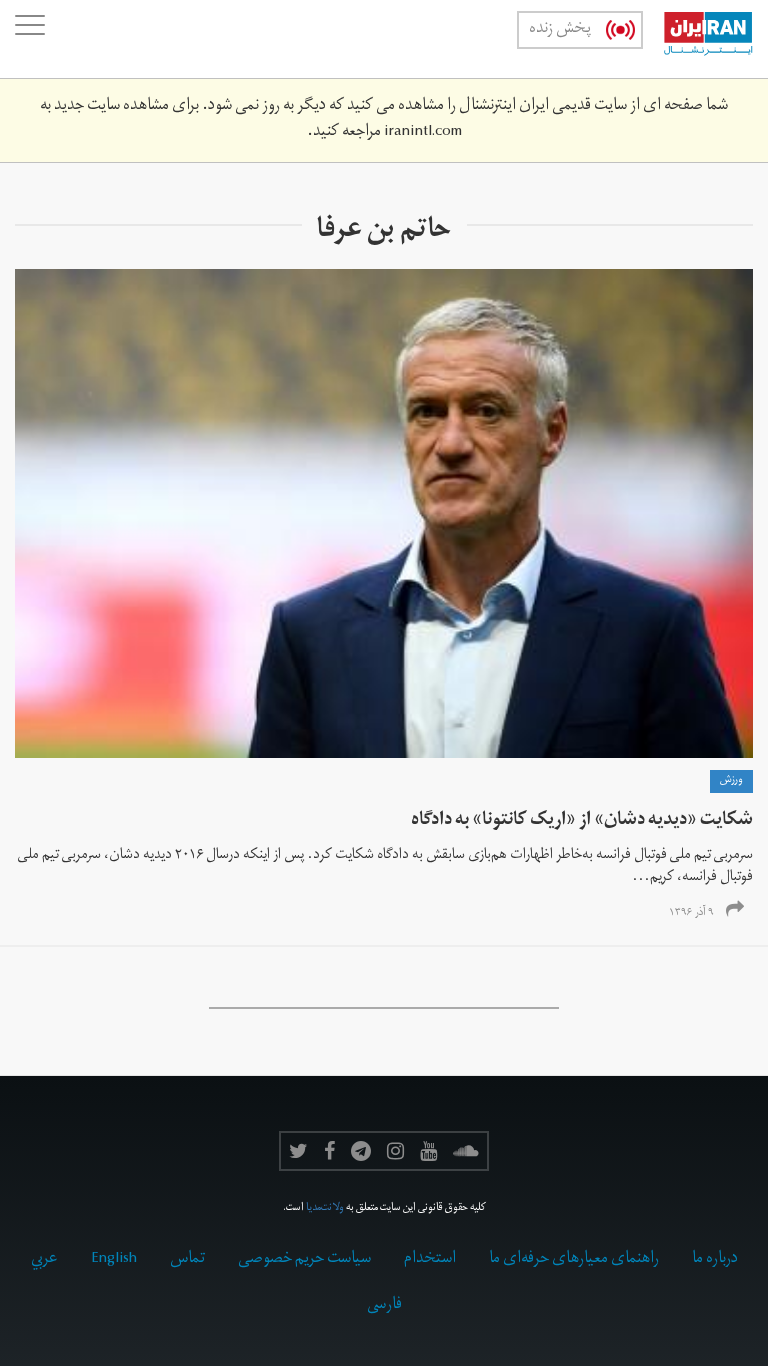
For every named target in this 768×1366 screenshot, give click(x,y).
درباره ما (715, 1260)
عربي (44, 1260)
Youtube (428, 1151)
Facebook (329, 1151)
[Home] (698, 39)
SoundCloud (466, 1151)
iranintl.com (423, 133)
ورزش (731, 781)
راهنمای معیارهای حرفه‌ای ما (574, 1260)
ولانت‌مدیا (325, 1209)
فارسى (384, 1306)
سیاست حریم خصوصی (304, 1260)
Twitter (298, 1151)
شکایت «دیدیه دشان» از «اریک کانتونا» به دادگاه (582, 821)
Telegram (361, 1151)
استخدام (430, 1260)
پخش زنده (560, 30)
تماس (187, 1260)
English (114, 1260)
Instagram (395, 1151)
